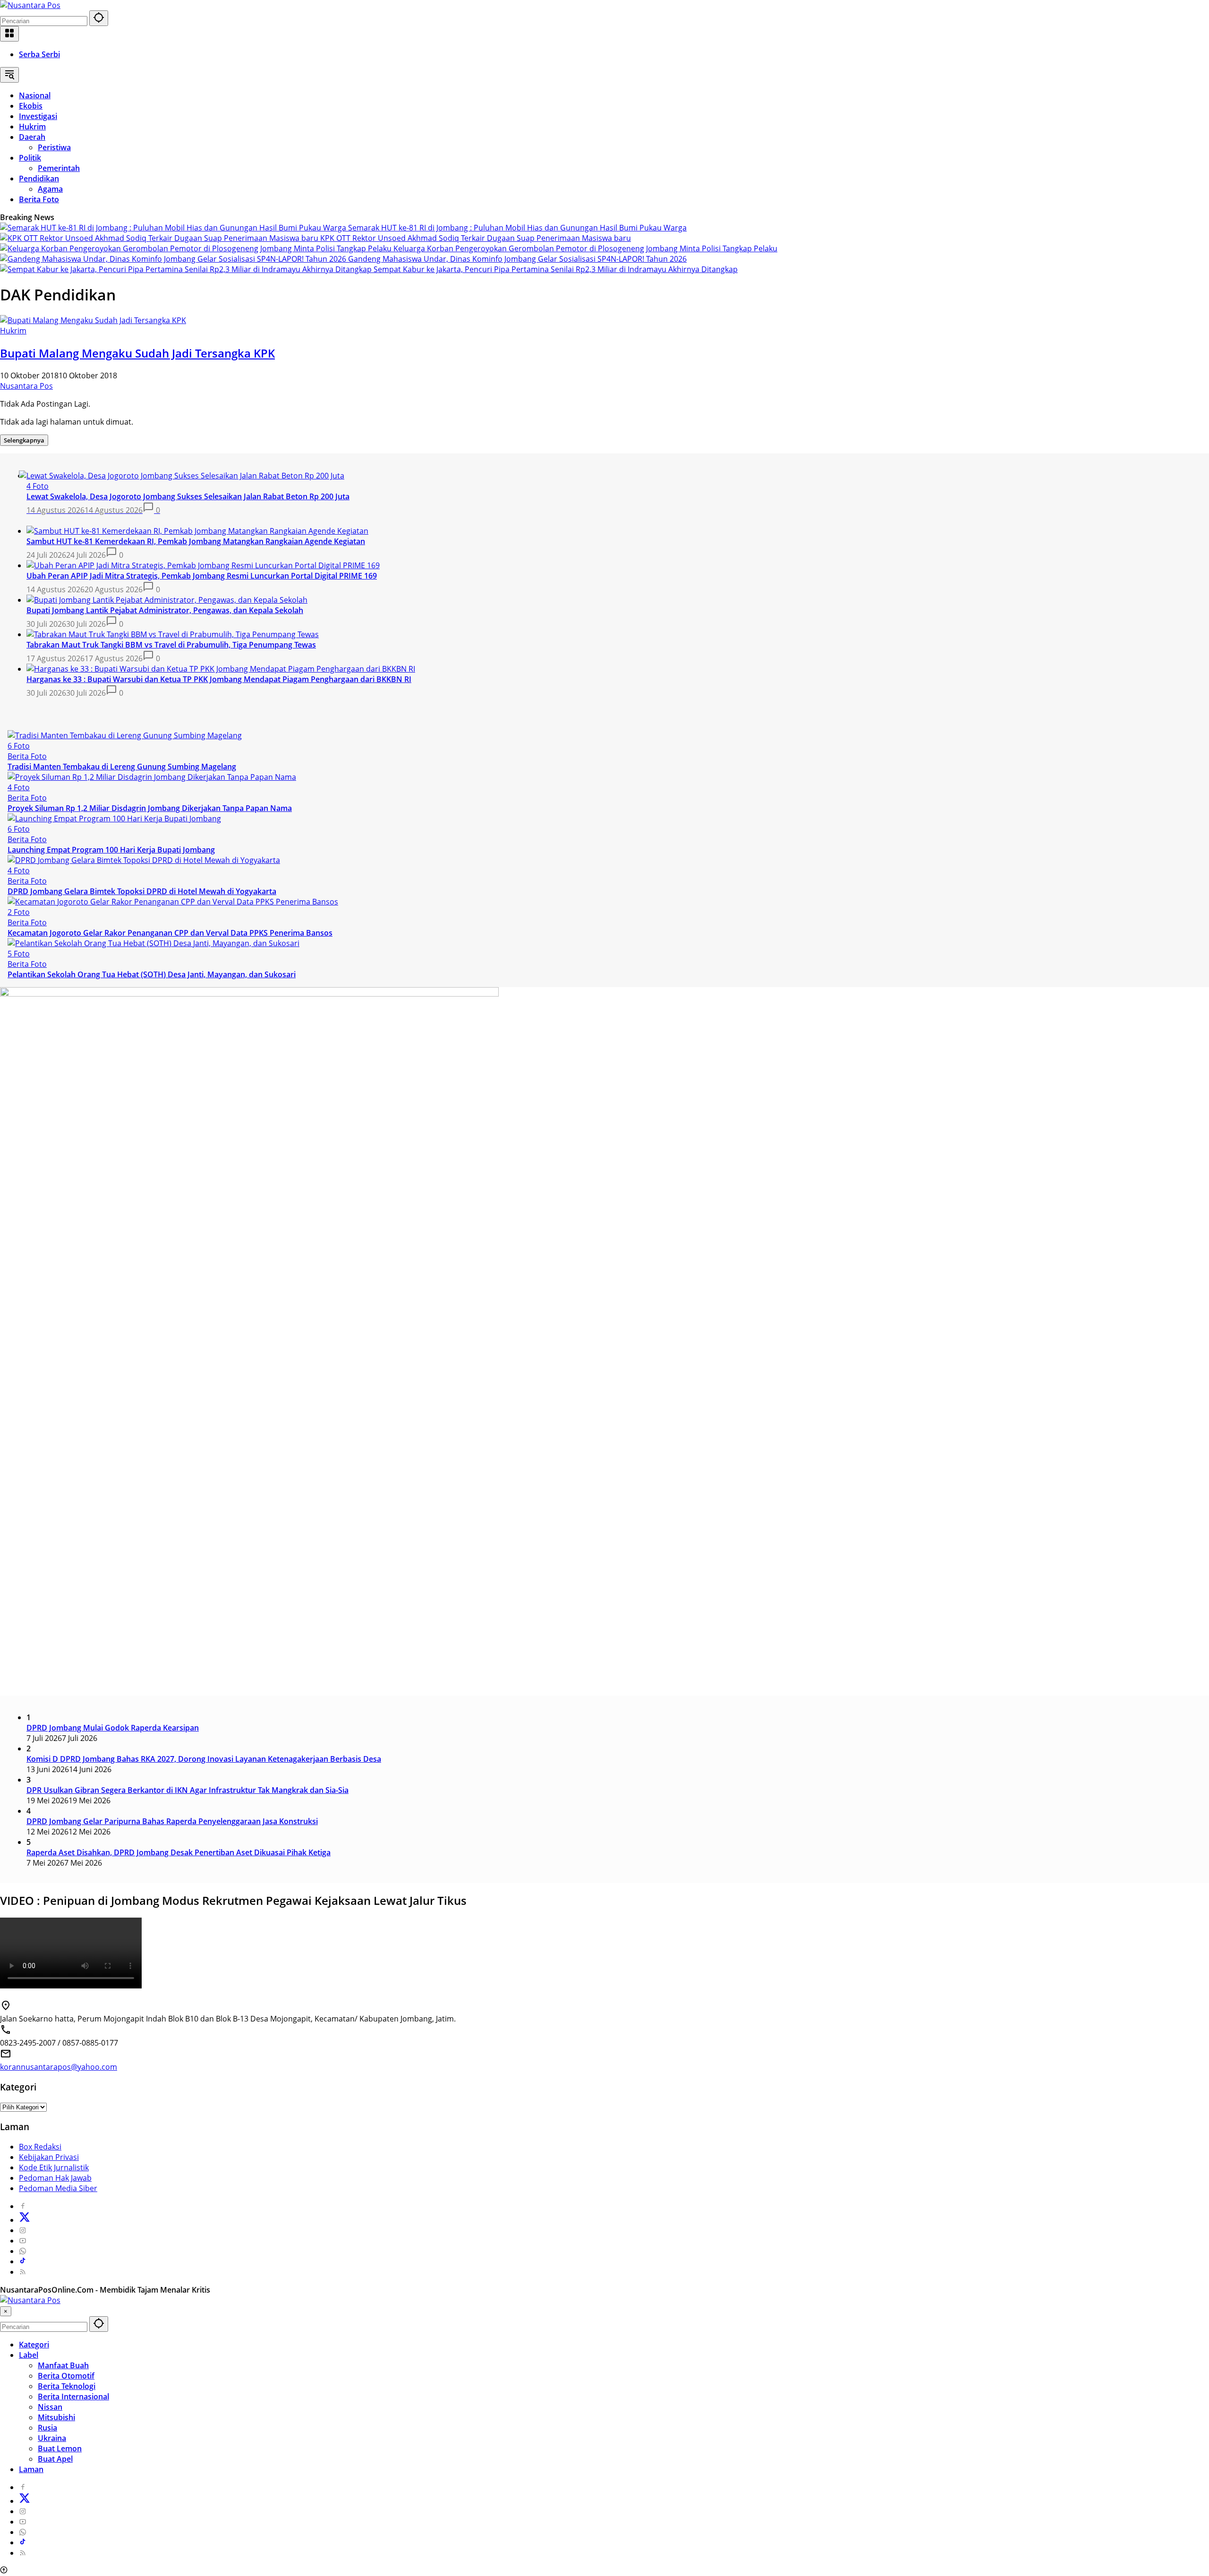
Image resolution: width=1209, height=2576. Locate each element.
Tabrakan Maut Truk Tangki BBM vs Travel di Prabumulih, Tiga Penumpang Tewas (171, 645)
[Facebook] (23, 2206)
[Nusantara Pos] (30, 5)
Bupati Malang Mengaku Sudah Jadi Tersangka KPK (137, 353)
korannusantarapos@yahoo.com (59, 2067)
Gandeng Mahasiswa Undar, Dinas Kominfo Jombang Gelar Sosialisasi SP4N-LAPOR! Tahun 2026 (517, 259)
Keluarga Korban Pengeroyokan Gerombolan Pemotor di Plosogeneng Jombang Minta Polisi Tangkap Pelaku (585, 248)
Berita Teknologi (67, 2386)
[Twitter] (25, 2220)
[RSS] (23, 2272)
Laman (31, 2469)
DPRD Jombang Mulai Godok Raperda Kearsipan (113, 1728)
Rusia (47, 2428)
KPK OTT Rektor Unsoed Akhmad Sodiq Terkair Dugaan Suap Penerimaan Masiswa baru (476, 238)
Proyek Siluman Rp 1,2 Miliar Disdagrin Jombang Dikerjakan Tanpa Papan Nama (150, 808)
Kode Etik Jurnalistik (54, 2167)
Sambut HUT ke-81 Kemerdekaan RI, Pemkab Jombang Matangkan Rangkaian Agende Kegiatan (196, 541)
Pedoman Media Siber (58, 2188)
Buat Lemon (60, 2448)
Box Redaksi (40, 2147)
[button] (99, 18)
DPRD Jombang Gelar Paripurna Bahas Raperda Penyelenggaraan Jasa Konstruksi (172, 1821)
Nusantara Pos (26, 386)
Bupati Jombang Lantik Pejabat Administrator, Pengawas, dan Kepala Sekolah (165, 610)
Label (29, 2355)
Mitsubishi (56, 2417)
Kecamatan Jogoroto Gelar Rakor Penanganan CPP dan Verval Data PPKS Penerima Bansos (170, 933)
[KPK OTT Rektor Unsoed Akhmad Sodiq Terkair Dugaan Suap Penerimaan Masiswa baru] (160, 238)
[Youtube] (23, 2241)
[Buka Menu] (9, 34)
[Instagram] (23, 2230)
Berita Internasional (73, 2397)
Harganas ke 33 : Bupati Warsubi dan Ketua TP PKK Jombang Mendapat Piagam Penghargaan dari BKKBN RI (219, 679)
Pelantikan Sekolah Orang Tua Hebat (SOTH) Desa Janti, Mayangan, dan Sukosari (152, 974)
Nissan (50, 2407)
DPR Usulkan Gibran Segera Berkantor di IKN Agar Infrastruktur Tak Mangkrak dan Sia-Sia (187, 1790)
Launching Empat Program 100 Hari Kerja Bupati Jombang (111, 850)
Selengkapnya (24, 440)
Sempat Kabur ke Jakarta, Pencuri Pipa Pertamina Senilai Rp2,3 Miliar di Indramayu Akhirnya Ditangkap (556, 269)
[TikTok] (23, 2261)
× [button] (6, 2311)
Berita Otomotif (66, 2376)
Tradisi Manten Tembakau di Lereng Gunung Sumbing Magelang (122, 767)
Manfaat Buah (63, 2365)
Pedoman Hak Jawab (55, 2178)
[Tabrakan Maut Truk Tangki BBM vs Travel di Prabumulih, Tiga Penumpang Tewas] (173, 634)
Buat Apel (55, 2459)
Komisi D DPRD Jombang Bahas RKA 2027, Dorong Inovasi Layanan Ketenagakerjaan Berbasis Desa (204, 1759)
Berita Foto (27, 756)
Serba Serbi (39, 54)
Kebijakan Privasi (49, 2157)
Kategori (34, 2345)
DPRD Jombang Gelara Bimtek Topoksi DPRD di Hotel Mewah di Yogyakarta (142, 891)
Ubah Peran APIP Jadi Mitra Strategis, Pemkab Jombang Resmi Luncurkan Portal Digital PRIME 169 (202, 576)
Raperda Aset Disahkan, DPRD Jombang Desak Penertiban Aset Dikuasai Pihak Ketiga (179, 1852)
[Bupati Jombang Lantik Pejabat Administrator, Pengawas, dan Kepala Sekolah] (167, 600)
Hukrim (13, 331)
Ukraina (52, 2438)
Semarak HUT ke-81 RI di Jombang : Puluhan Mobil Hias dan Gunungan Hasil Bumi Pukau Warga (517, 228)
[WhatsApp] (23, 2251)
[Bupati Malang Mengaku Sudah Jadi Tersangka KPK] (93, 320)
